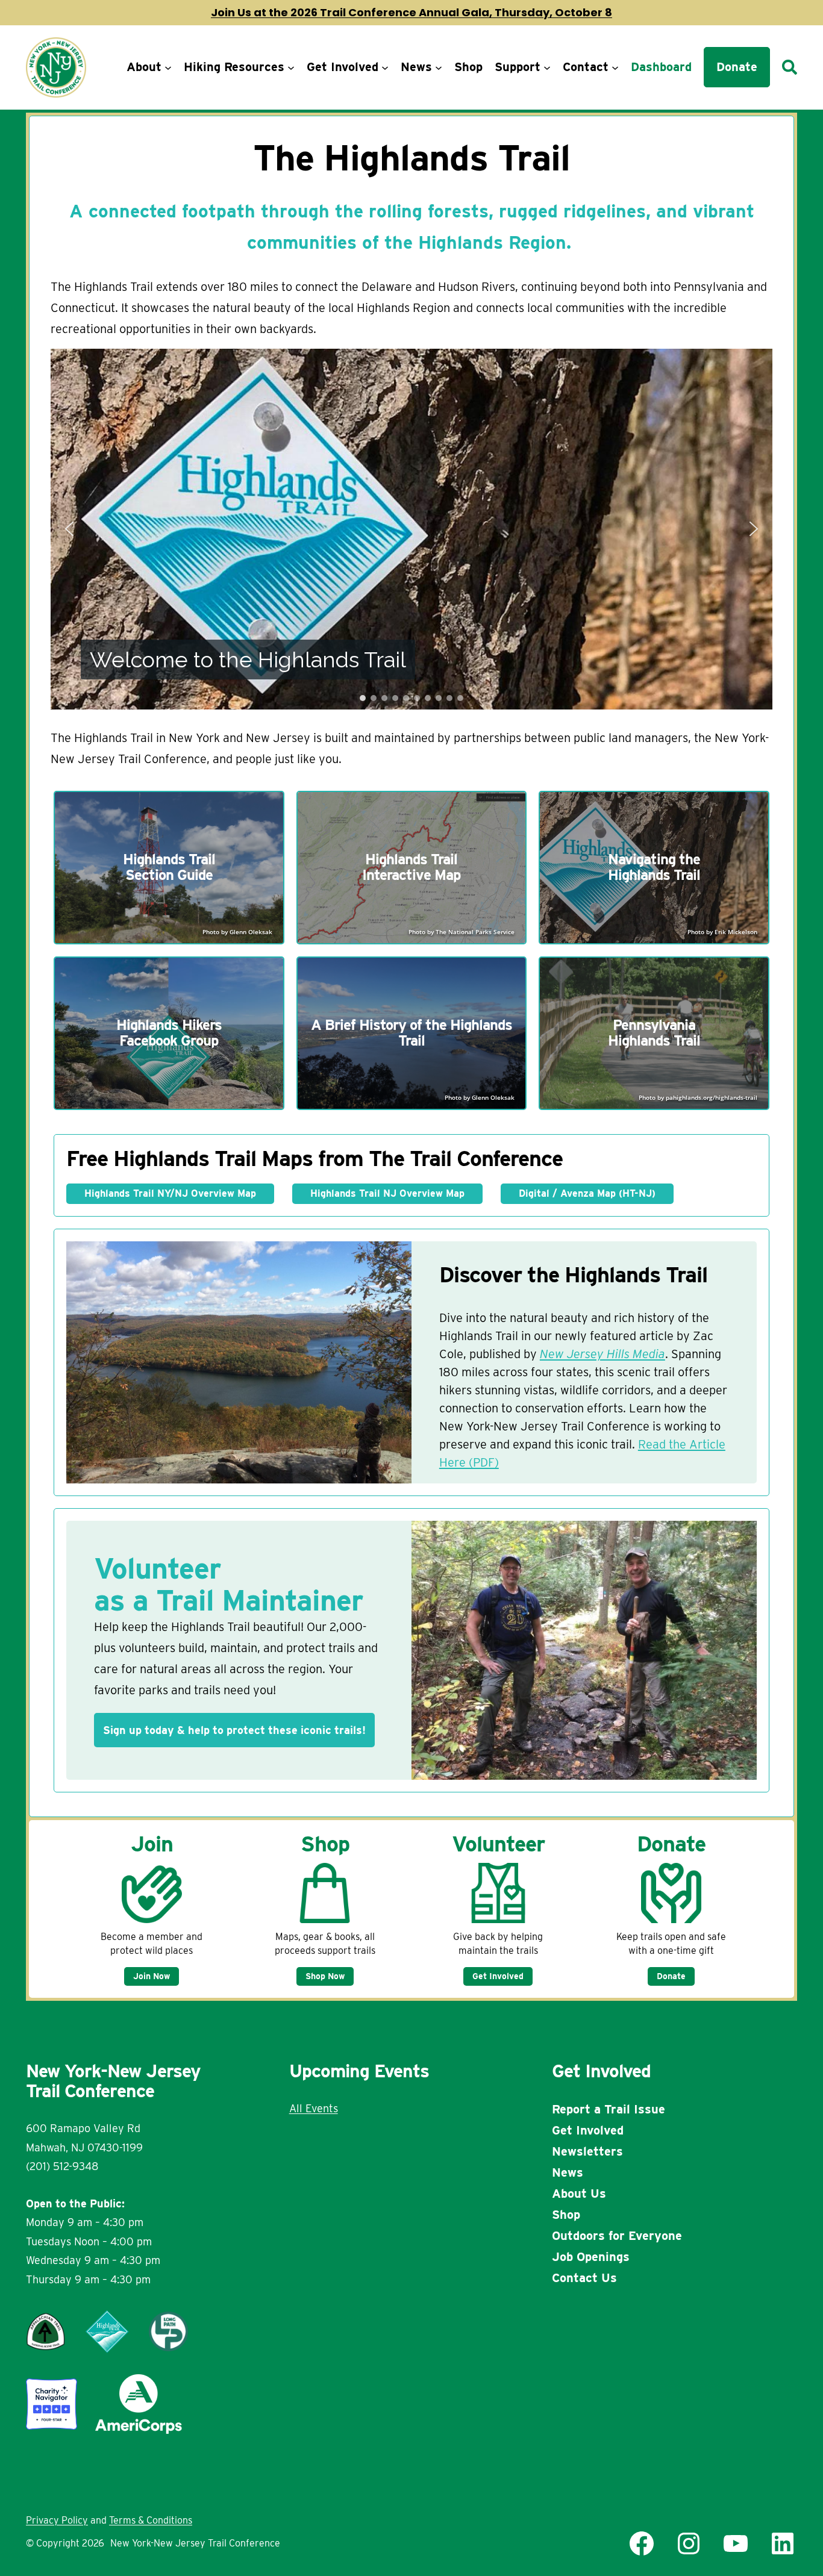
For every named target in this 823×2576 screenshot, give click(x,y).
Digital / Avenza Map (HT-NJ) (587, 1193)
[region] (411, 529)
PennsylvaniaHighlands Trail (654, 1033)
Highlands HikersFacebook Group (169, 1033)
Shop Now (325, 1976)
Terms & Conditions (151, 2520)
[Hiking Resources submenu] (291, 67)
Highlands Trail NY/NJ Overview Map (170, 1193)
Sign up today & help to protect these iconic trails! (234, 1730)
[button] (69, 529)
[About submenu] (168, 67)
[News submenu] (439, 67)
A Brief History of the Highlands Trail (411, 1033)
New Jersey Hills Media (602, 1354)
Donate (671, 1976)
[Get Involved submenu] (385, 67)
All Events (314, 2108)
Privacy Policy (57, 2520)
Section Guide (169, 875)
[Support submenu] (547, 67)
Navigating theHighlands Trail (654, 867)
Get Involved (498, 1976)
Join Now (152, 1976)
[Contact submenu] (615, 67)
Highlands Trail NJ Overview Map (387, 1193)
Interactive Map (411, 875)
